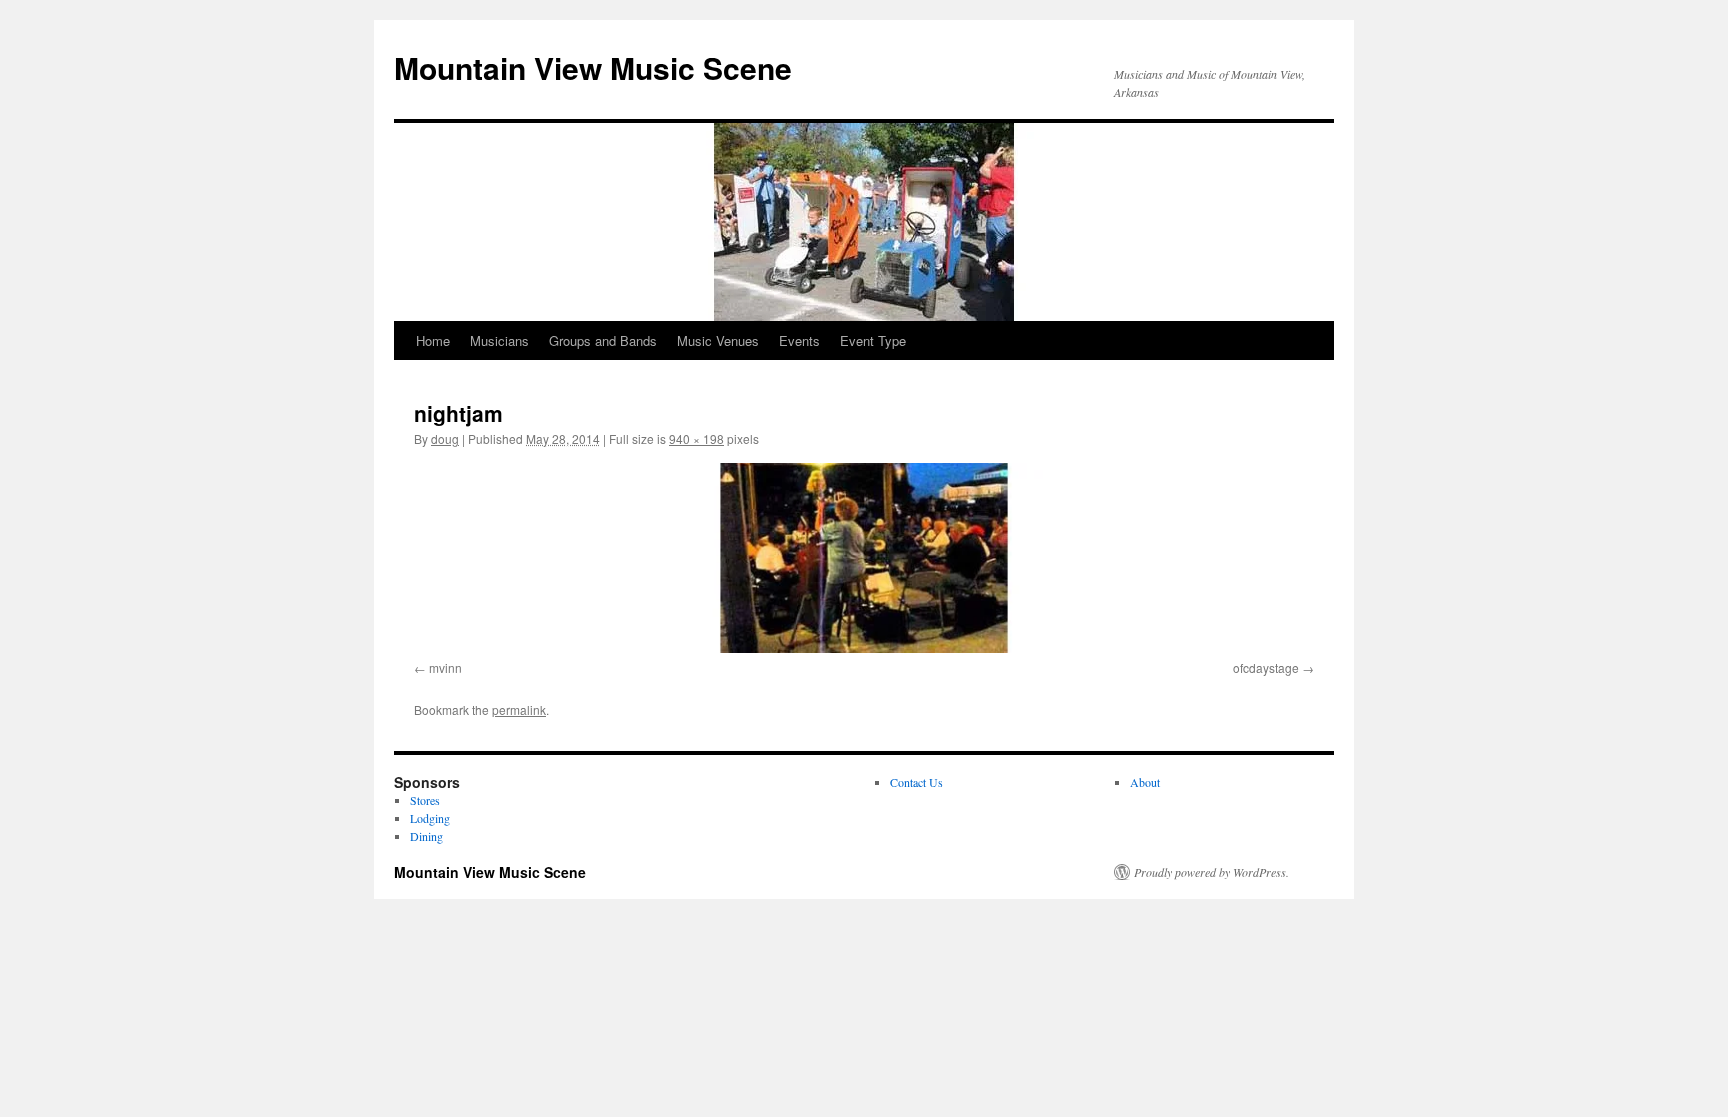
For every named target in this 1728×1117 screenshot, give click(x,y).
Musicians (499, 340)
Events (799, 340)
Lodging (430, 818)
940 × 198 (696, 438)
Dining (426, 836)
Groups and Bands (603, 340)
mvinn (445, 667)
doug (445, 438)
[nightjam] (864, 558)
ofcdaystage (1266, 667)
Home (433, 340)
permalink (519, 709)
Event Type (873, 340)
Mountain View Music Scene (593, 67)
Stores (425, 800)
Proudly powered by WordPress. (1211, 872)
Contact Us (916, 782)
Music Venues (718, 340)
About (1145, 782)
